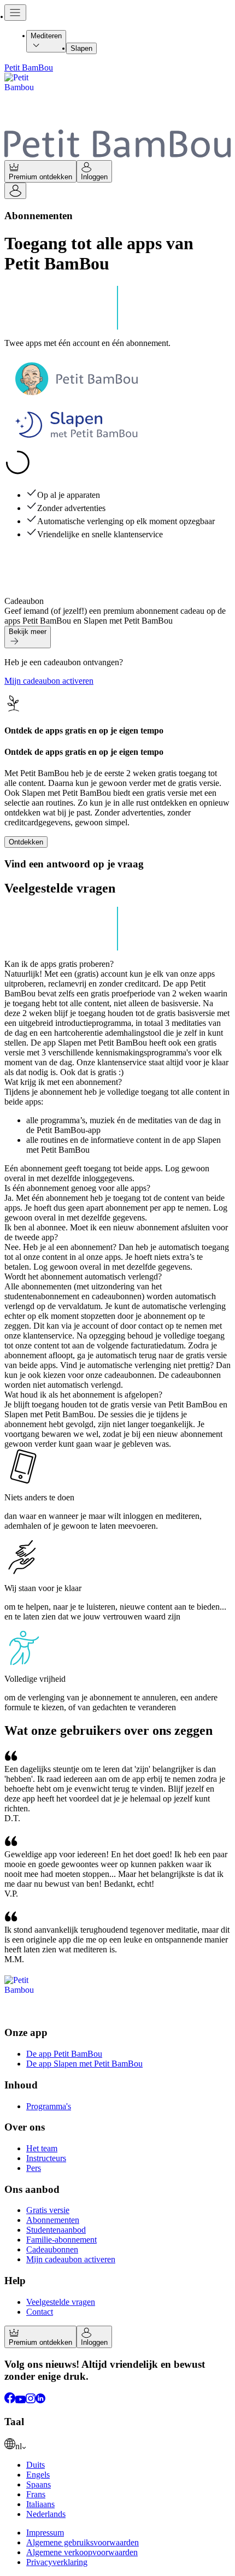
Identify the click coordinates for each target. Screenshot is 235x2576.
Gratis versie (48, 2210)
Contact (40, 2312)
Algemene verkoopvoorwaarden (82, 2552)
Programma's (49, 2106)
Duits (36, 2465)
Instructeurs (46, 2158)
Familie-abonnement (61, 2240)
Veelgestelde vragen (61, 2302)
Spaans (39, 2484)
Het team (42, 2148)
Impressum (45, 2533)
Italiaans (40, 2504)
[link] (117, 2445)
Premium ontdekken (40, 177)
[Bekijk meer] (28, 644)
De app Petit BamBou (64, 2054)
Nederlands (46, 2514)
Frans (36, 2494)
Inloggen (94, 177)
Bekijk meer (28, 632)
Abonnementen (53, 2220)
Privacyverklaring (57, 2562)
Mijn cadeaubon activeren (49, 681)
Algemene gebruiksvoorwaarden (83, 2542)
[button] (117, 1018)
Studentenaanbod (56, 2230)
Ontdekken (26, 842)
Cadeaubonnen (52, 2249)
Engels (38, 2475)
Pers (34, 2168)
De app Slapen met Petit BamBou (84, 2064)
